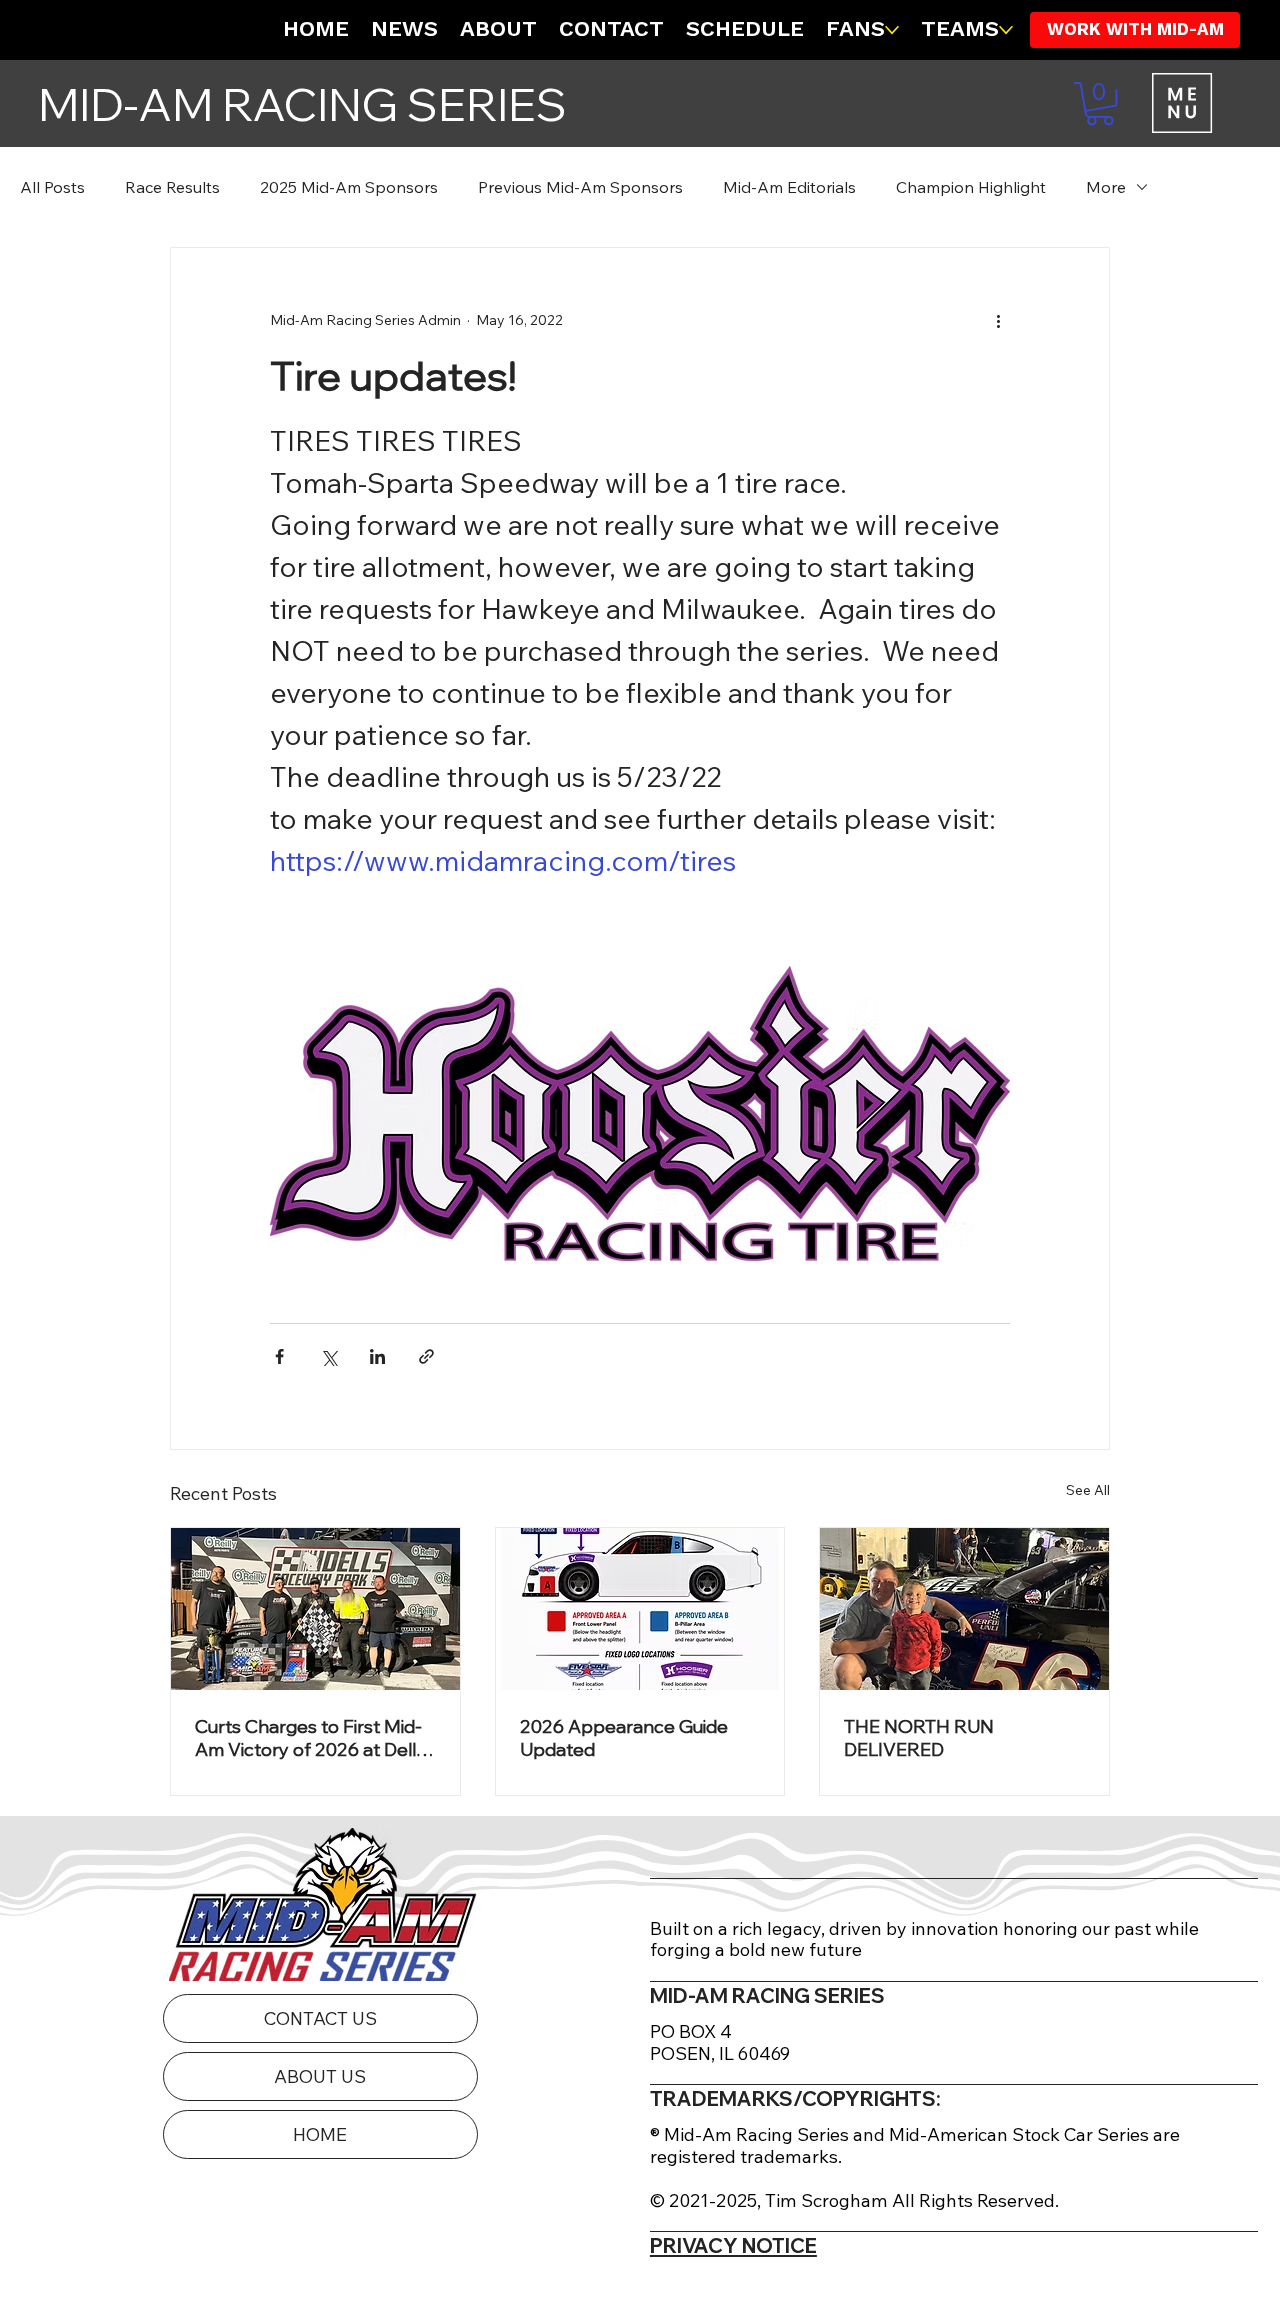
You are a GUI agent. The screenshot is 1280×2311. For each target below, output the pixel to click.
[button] (1100, 103)
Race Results (172, 187)
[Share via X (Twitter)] (328, 1356)
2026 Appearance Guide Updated (624, 1738)
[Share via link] (426, 1356)
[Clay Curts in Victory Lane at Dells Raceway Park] (315, 1609)
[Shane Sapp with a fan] (964, 1609)
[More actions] (998, 320)
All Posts (52, 187)
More (1106, 187)
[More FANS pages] (892, 30)
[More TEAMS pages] (1006, 30)
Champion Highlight (971, 187)
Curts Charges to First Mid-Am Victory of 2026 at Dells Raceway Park (310, 1738)
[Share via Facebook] (279, 1356)
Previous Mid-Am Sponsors (580, 187)
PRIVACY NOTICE (733, 2245)
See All (1088, 1490)
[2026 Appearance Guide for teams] (640, 1609)
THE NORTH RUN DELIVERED (919, 1738)
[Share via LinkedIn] (377, 1356)
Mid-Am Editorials (789, 187)
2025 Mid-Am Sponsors (349, 187)
